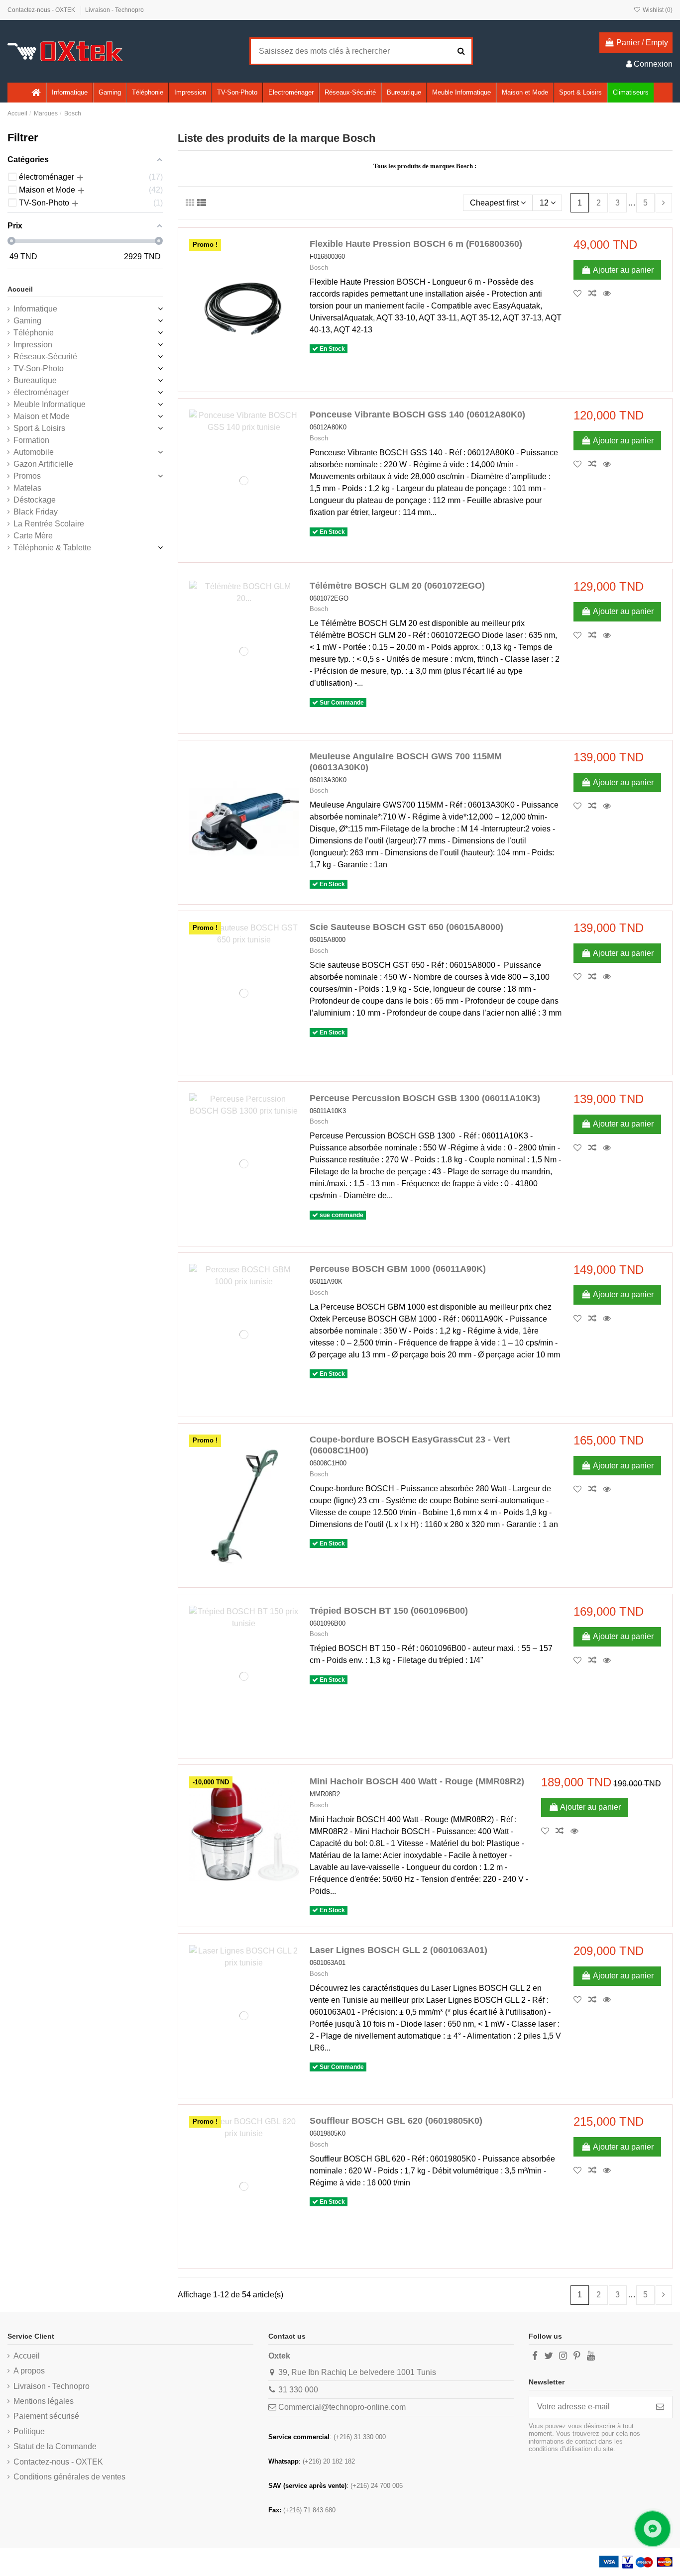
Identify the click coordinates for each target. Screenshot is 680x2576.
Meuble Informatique (50, 404)
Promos (27, 476)
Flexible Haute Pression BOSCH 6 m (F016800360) (416, 244)
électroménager (41, 392)
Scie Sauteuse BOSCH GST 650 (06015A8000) (406, 927)
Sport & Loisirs (39, 428)
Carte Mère (33, 536)
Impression (33, 345)
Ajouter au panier (623, 270)
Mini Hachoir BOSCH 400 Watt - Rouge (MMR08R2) (417, 1781)
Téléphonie (34, 333)
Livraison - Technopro (114, 10)
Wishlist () (657, 10)
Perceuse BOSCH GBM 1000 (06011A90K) (398, 1269)
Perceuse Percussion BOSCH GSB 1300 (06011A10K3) (425, 1098)
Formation (31, 440)
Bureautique (35, 380)
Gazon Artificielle (43, 464)
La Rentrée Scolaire (49, 524)
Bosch (319, 267)
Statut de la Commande (55, 2446)
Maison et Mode (42, 416)
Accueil (20, 289)
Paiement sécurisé (46, 2416)
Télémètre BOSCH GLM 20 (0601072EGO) (397, 586)
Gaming (27, 321)
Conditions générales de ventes (69, 2477)
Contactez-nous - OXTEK (42, 10)
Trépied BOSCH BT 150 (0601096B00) (389, 1611)
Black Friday (36, 512)
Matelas (27, 488)
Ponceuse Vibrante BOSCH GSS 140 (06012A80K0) (417, 414)
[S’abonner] (660, 2407)
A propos (29, 2371)
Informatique (35, 309)
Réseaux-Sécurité (45, 357)
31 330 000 (298, 2390)
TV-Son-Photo (39, 368)
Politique (29, 2431)
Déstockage (35, 500)
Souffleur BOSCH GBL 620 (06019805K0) (396, 2121)
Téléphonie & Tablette (52, 548)
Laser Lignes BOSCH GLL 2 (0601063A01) (398, 1950)
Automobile (34, 452)
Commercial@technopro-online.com (342, 2407)
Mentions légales (44, 2401)
